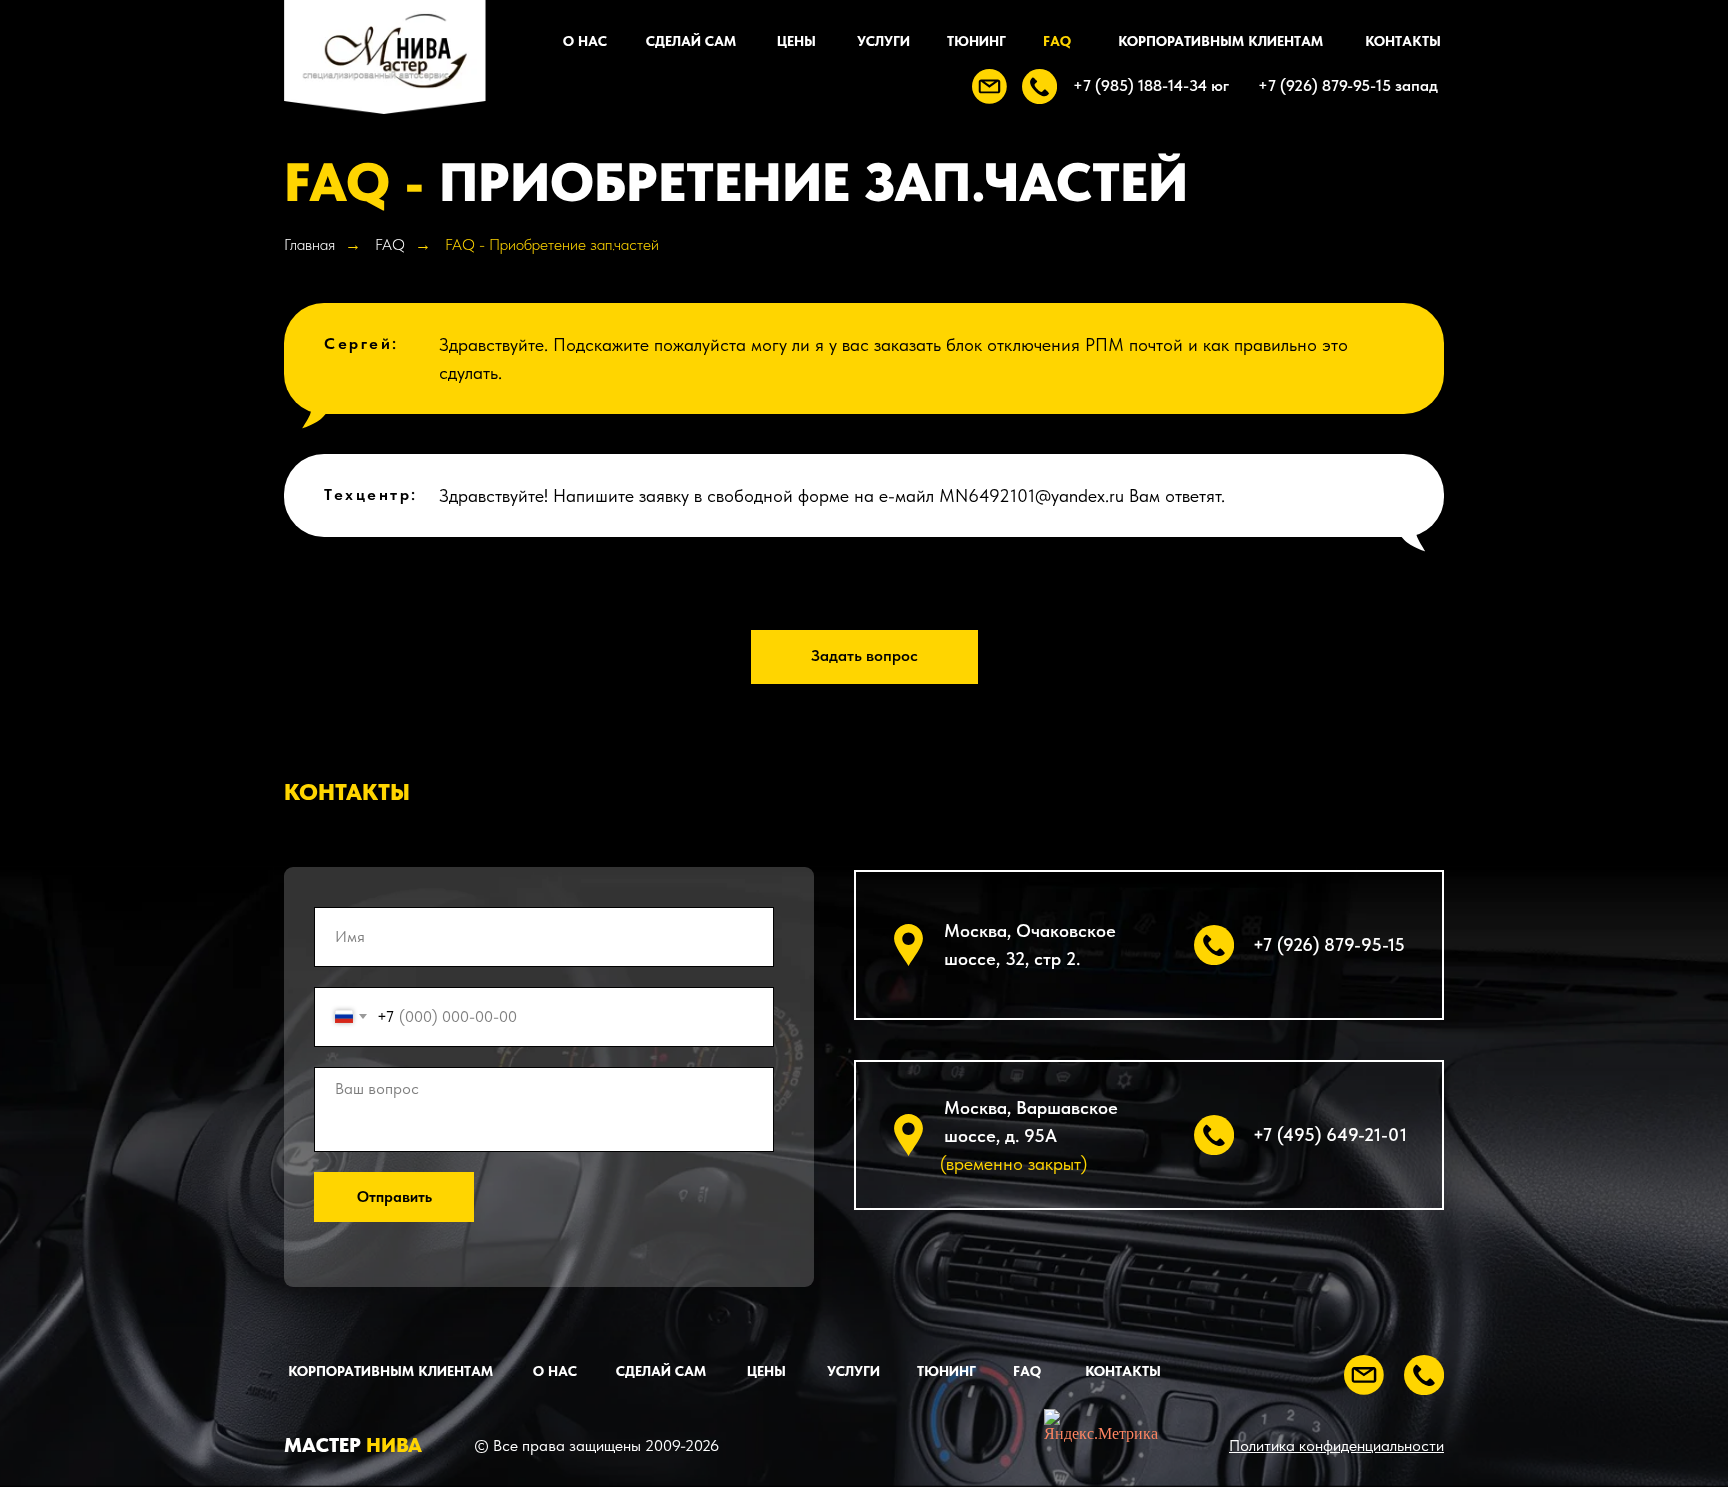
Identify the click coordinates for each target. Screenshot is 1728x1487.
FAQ (390, 244)
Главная (309, 244)
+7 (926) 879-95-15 (1329, 944)
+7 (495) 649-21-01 (1330, 1134)
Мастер (353, 1445)
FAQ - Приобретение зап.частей (552, 244)
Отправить (394, 1197)
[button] (989, 86)
